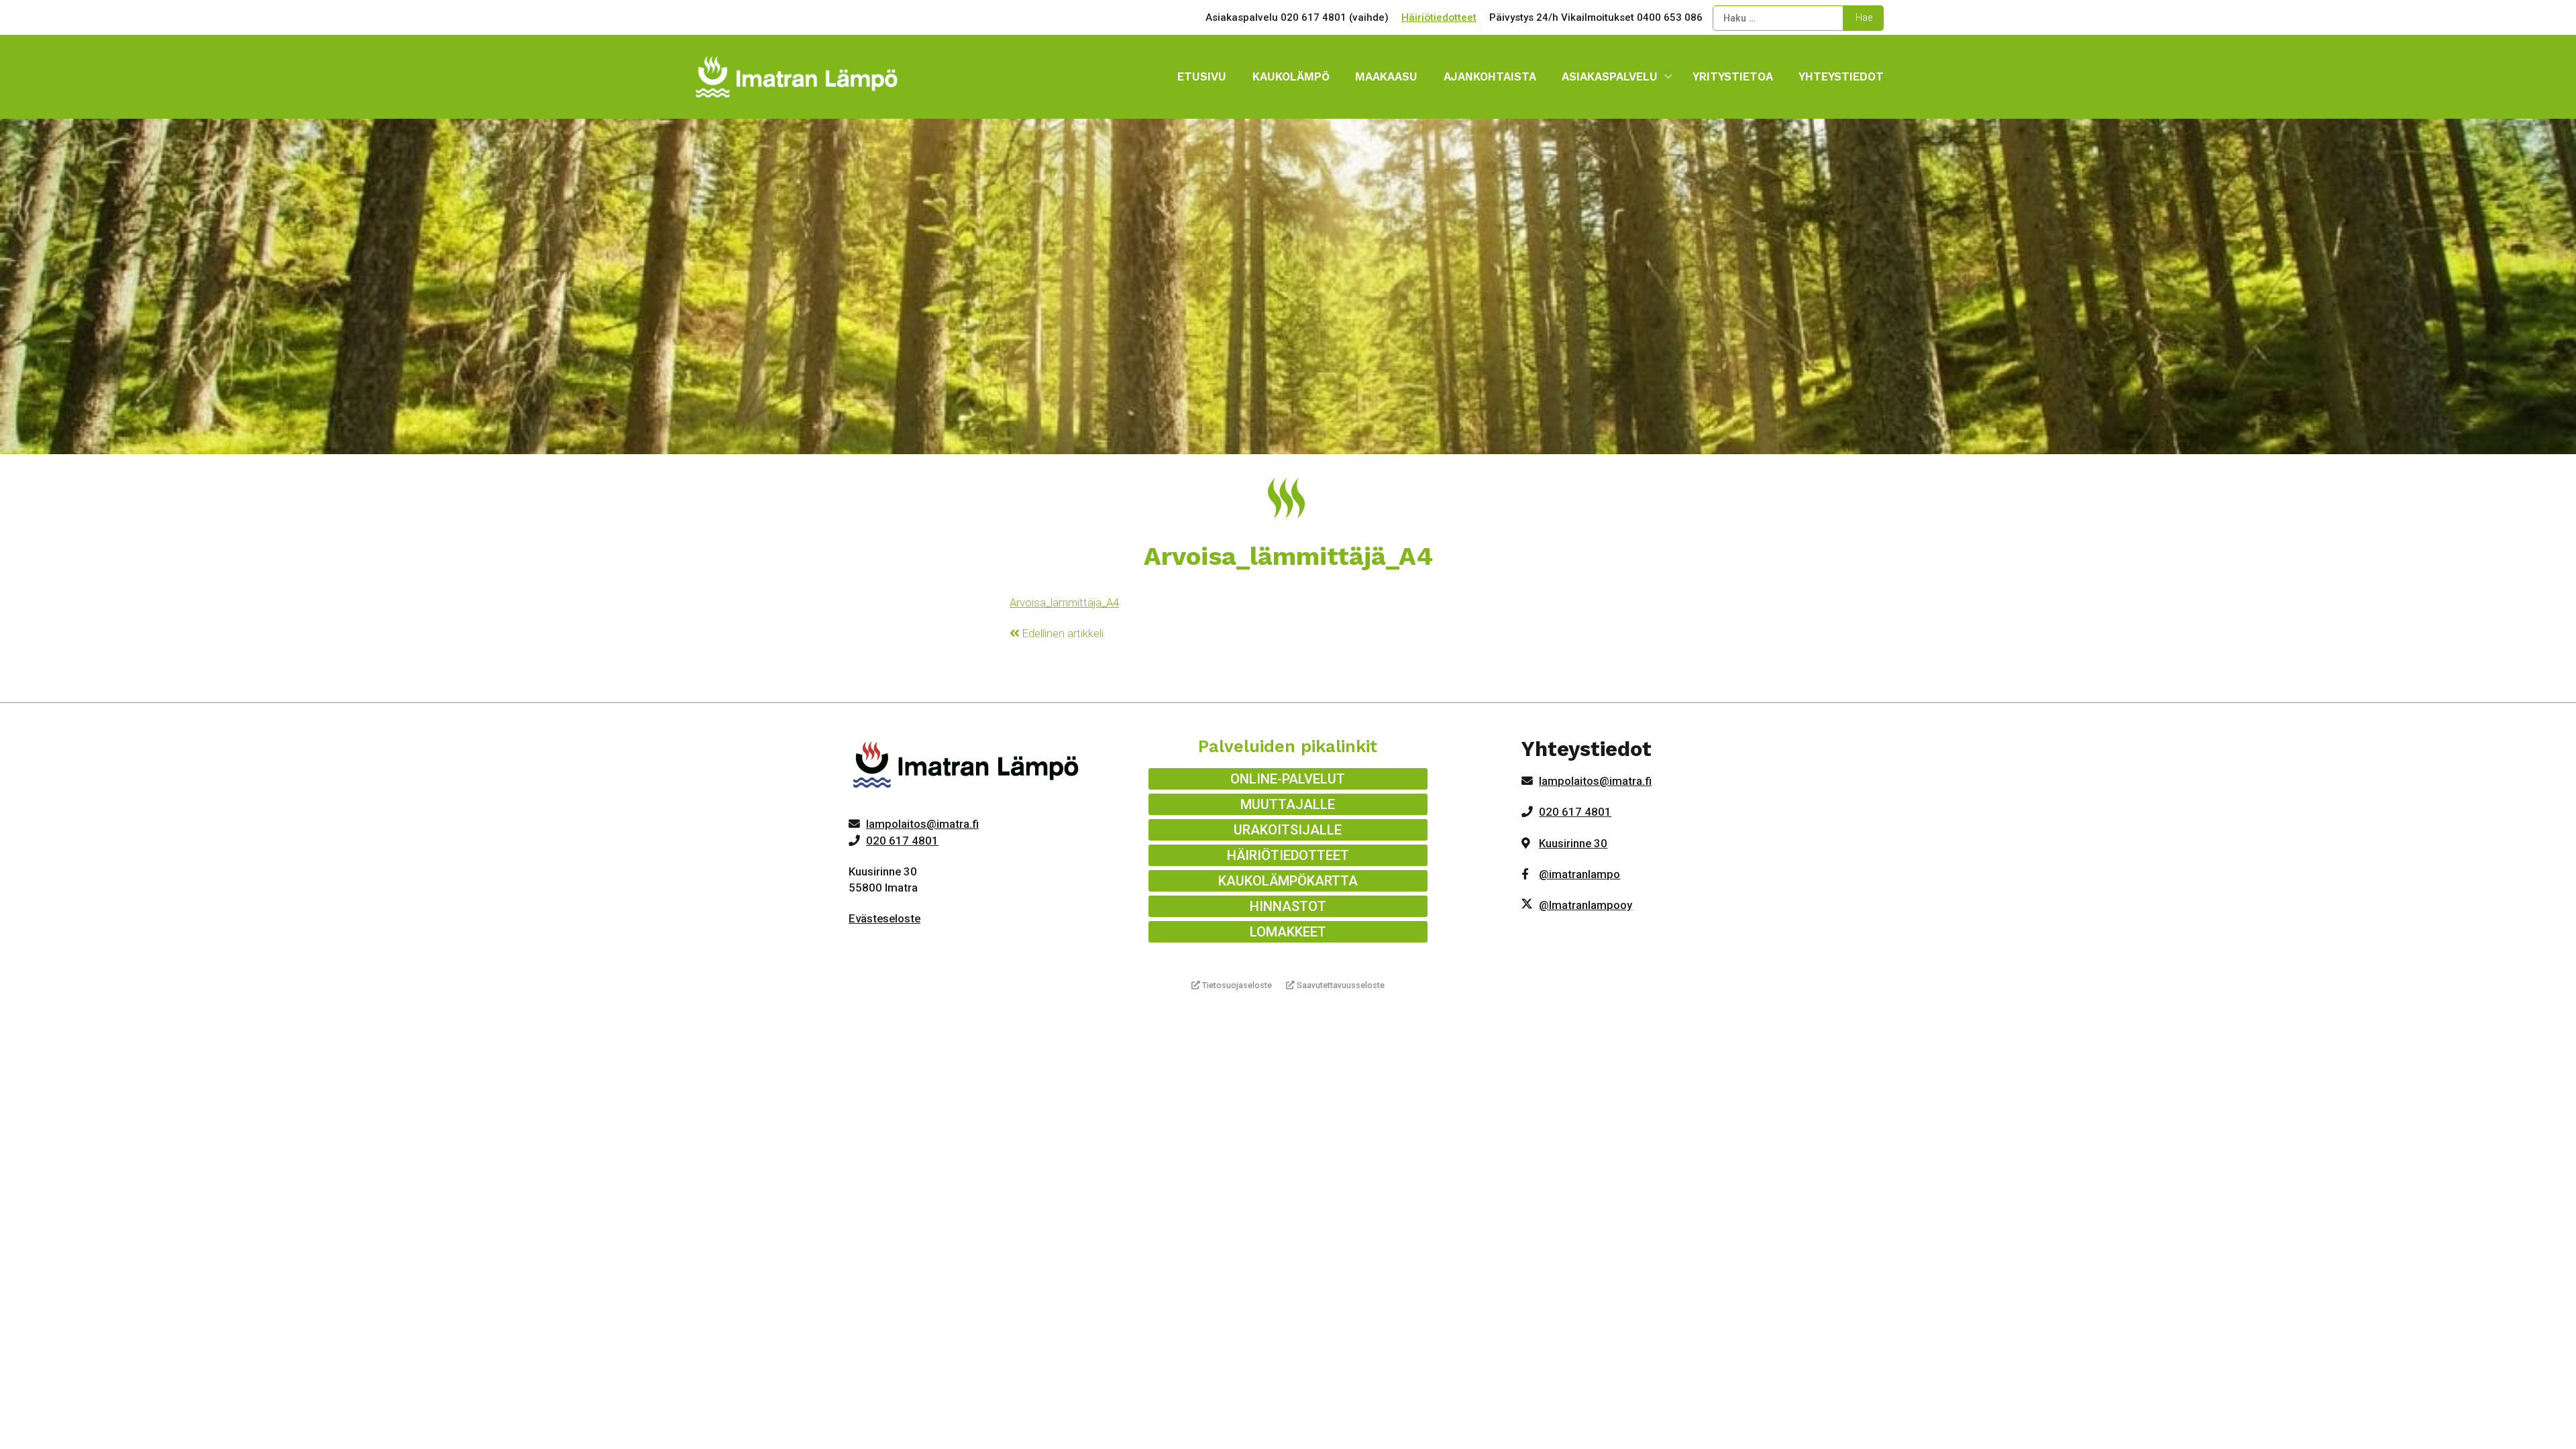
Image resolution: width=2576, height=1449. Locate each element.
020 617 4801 (902, 841)
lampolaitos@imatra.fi (922, 824)
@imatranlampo (1579, 874)
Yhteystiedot (1841, 76)
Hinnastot (1288, 906)
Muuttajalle (1288, 804)
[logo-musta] (967, 768)
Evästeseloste (884, 918)
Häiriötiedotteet (1439, 17)
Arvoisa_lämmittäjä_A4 (1064, 602)
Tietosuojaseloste (1236, 985)
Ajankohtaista (1490, 76)
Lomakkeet (1288, 932)
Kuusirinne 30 (1573, 843)
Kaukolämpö (1291, 76)
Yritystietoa (1733, 76)
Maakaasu (1386, 76)
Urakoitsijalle (1288, 830)
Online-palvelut (1288, 779)
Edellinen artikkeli (1062, 633)
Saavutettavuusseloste (1340, 985)
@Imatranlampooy (1586, 905)
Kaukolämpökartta (1288, 881)
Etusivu (1202, 76)
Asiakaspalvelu (1610, 76)
